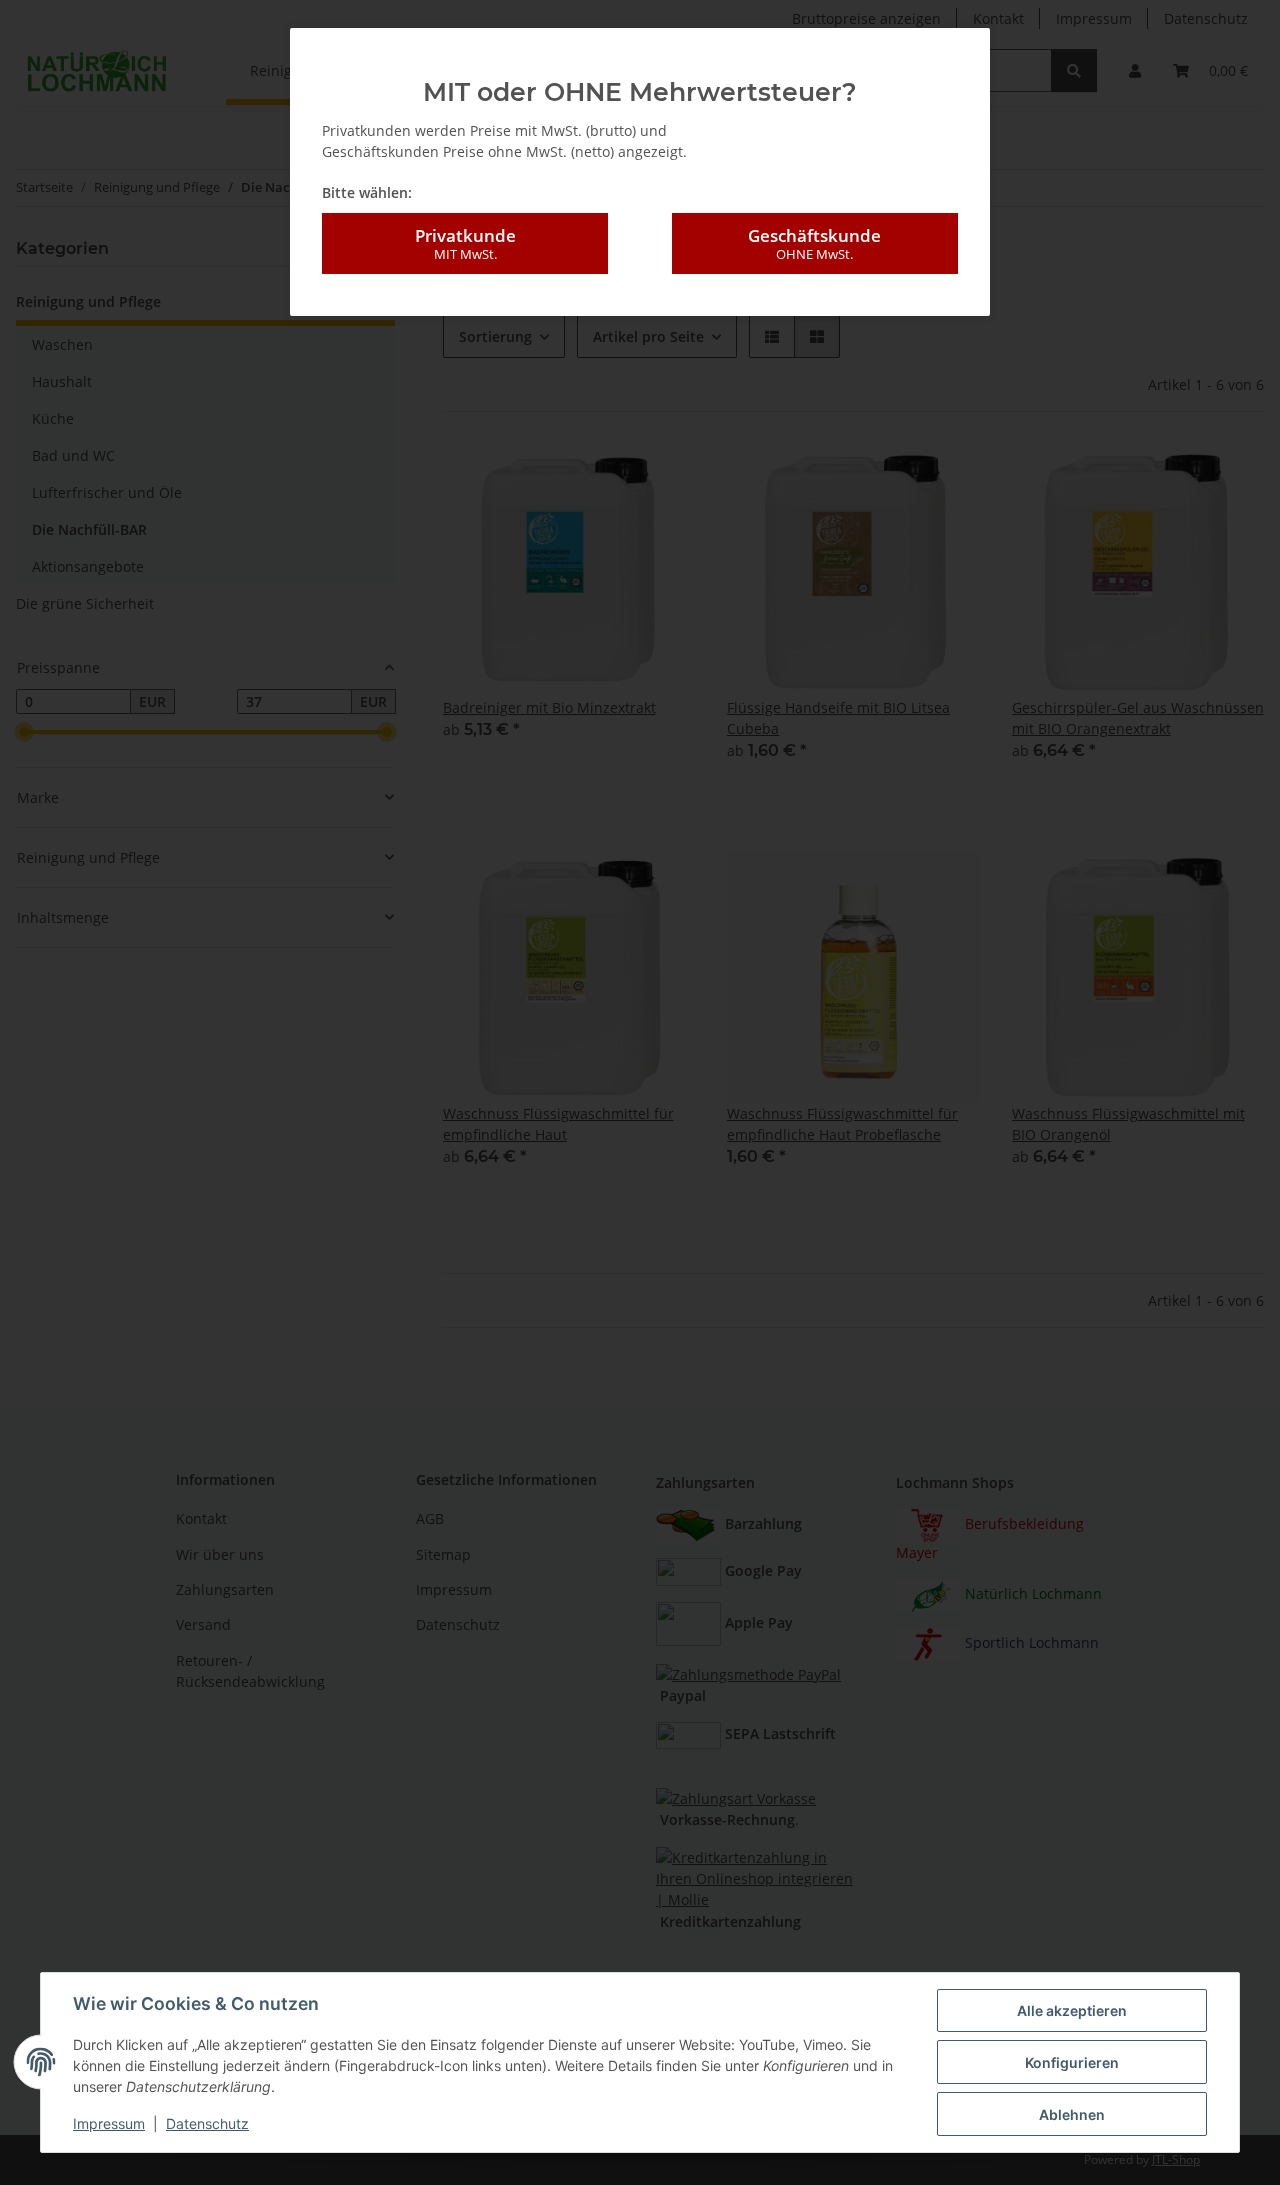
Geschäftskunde (814, 243)
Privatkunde (465, 243)
